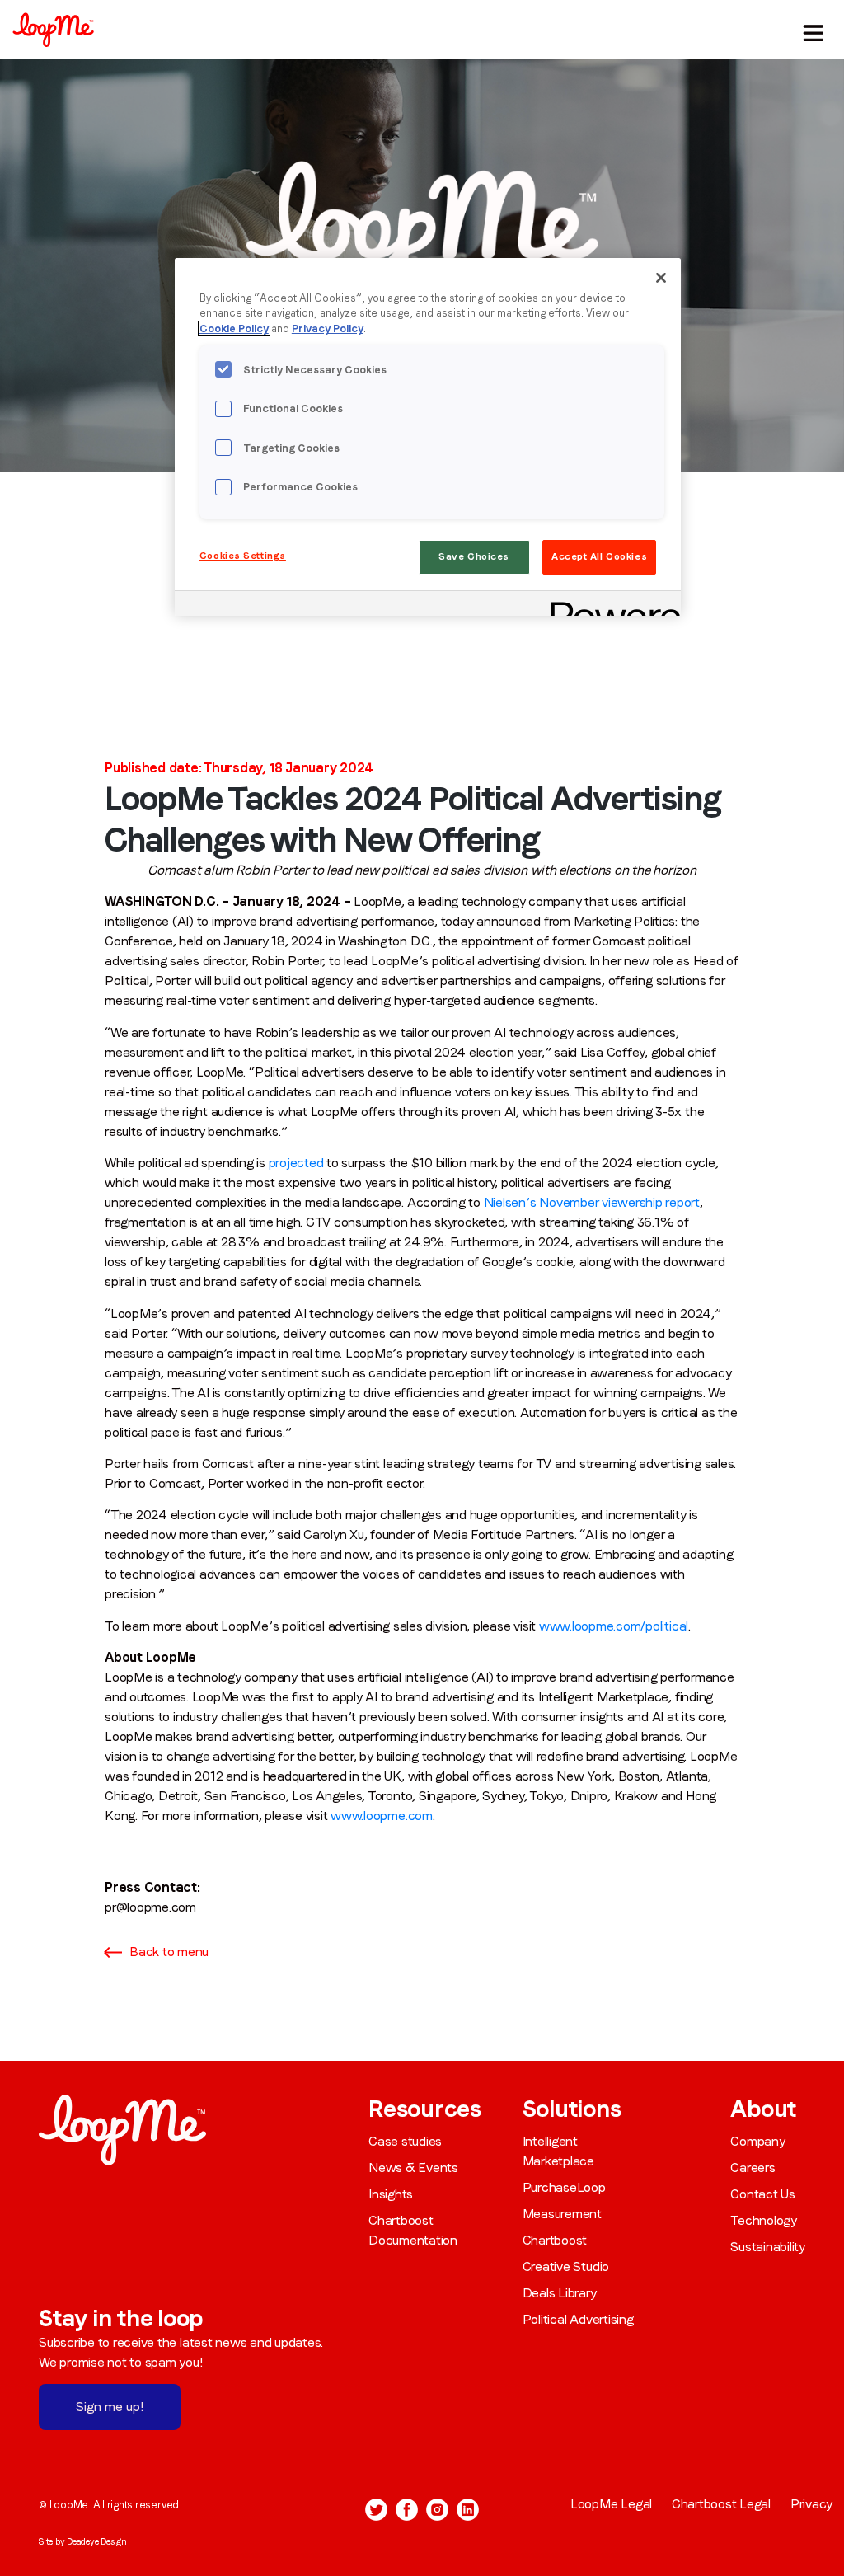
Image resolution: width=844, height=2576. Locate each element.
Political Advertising (578, 2319)
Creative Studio (566, 2266)
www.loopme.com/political (614, 1626)
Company (757, 2141)
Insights (391, 2194)
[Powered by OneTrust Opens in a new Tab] (610, 605)
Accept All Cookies (599, 556)
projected (296, 1163)
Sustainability (768, 2247)
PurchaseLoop (564, 2187)
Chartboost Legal (721, 2504)
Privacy (811, 2504)
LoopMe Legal (611, 2504)
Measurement (562, 2214)
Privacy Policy (328, 328)
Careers (753, 2168)
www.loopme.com (382, 1816)
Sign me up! (110, 2407)
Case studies (405, 2141)
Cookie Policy (234, 328)
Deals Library (560, 2293)
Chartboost (555, 2240)
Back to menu (169, 1952)
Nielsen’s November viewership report (592, 1202)
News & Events (413, 2168)
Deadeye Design (97, 2541)
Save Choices (474, 556)
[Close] (661, 278)
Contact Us (763, 2194)
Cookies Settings (243, 556)
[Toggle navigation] (810, 29)
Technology (764, 2220)
